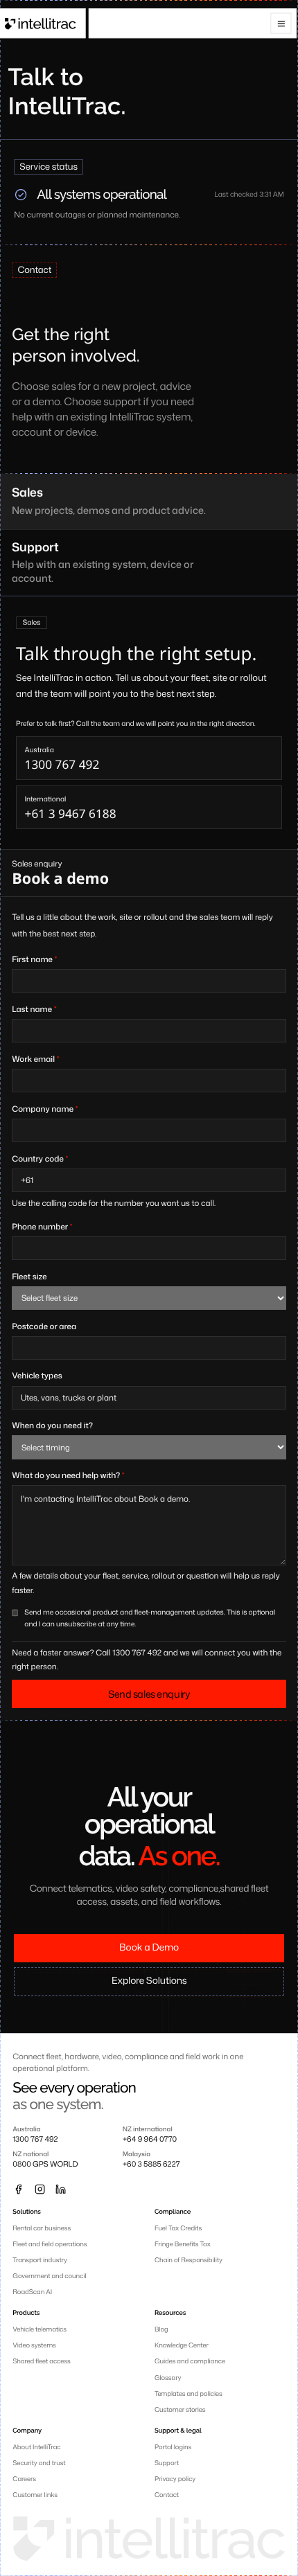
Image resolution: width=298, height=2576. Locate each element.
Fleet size (29, 1276)
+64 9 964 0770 (150, 2140)
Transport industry (40, 2260)
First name (34, 959)
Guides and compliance (190, 2361)
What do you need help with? (68, 1475)
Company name (45, 1109)
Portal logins (173, 2447)
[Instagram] (39, 2189)
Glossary (168, 2378)
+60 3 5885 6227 (151, 2165)
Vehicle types (37, 1375)
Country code (40, 1158)
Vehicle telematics (40, 2329)
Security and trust (39, 2463)
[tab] (149, 502)
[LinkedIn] (61, 2189)
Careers (24, 2479)
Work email (35, 1059)
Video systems (34, 2345)
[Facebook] (18, 2189)
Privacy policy (175, 2479)
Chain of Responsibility (189, 2260)
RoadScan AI (32, 2292)
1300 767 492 (35, 2140)
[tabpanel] (149, 723)
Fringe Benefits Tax (183, 2244)
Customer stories (180, 2409)
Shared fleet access (41, 2361)
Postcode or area (44, 1326)
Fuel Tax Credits (178, 2228)
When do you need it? (52, 1425)
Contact (167, 2495)
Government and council (49, 2276)
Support (167, 2463)
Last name (34, 1009)
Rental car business (42, 2228)
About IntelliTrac (36, 2447)
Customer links (35, 2495)
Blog (161, 2329)
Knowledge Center (182, 2345)
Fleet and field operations (50, 2244)
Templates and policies (189, 2393)
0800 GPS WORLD (45, 2165)
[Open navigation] (281, 24)
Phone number (42, 1226)
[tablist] (149, 535)
